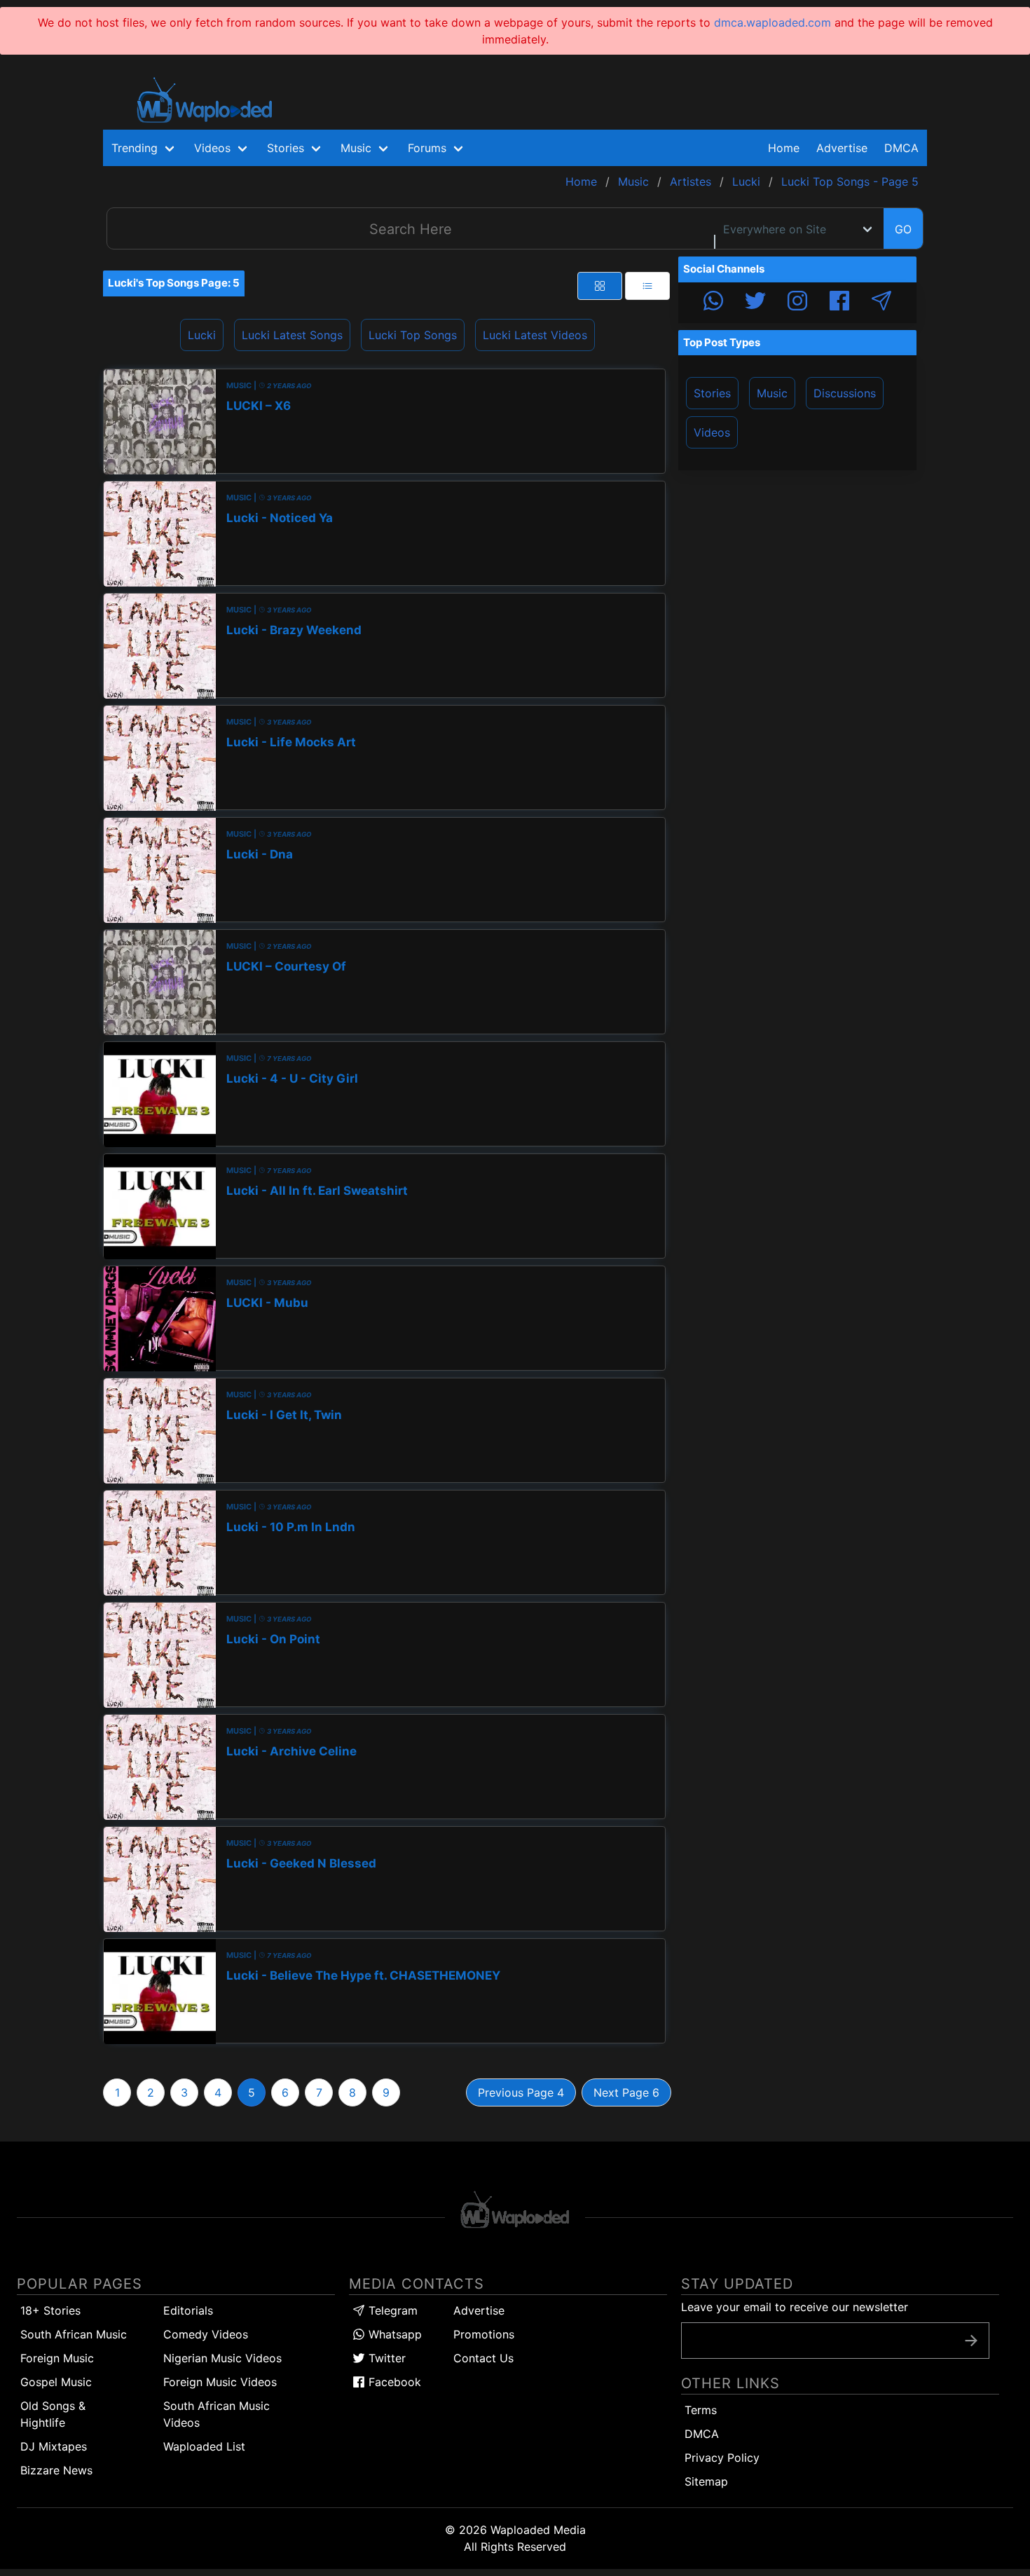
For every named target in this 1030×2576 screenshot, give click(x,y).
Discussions (845, 393)
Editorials (188, 2310)
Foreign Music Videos (220, 2382)
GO (903, 229)
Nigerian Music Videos (222, 2358)
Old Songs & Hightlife (53, 2414)
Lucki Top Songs (413, 335)
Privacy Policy (722, 2458)
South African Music (74, 2334)
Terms (701, 2410)
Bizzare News (56, 2470)
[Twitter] (755, 303)
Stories (712, 393)
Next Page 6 (626, 2092)
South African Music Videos (217, 2414)
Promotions (484, 2334)
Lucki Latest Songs (292, 335)
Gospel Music (56, 2382)
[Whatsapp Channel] (713, 303)
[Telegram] (881, 303)
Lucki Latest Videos (535, 335)
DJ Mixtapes (54, 2446)
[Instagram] (797, 303)
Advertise (479, 2310)
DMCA (901, 148)
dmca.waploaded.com (772, 22)
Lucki (202, 335)
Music (772, 393)
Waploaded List (204, 2446)
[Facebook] (839, 303)
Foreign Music (57, 2358)
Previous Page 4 (521, 2092)
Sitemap (706, 2481)
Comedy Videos (206, 2334)
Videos (712, 432)
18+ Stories (50, 2310)
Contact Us (483, 2358)
